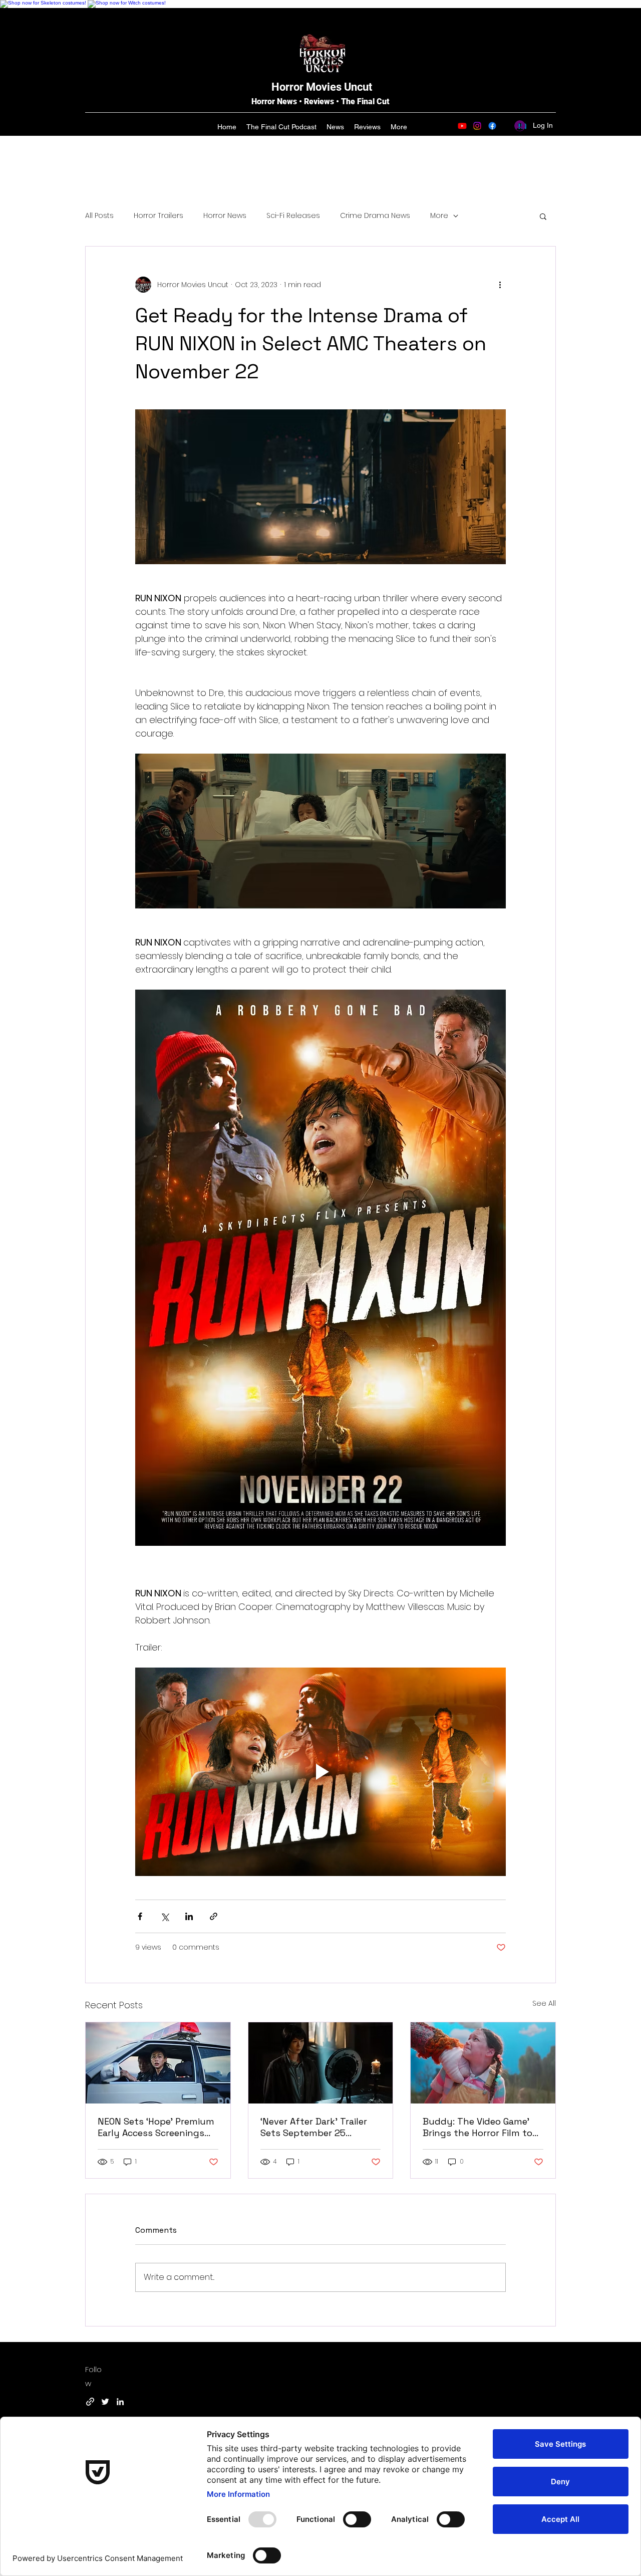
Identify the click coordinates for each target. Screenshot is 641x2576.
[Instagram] (477, 126)
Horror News (225, 216)
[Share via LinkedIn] (189, 1916)
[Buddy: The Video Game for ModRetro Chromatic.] (483, 2063)
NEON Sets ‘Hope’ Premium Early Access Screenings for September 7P (156, 2127)
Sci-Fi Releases (293, 216)
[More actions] (500, 285)
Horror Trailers (158, 216)
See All (544, 2003)
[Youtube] (462, 126)
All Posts (99, 216)
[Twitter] (105, 2402)
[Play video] (320, 1772)
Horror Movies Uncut (322, 87)
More (439, 216)
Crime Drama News (375, 216)
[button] (543, 216)
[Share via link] (214, 1916)
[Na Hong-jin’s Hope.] (158, 2063)
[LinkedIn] (120, 2402)
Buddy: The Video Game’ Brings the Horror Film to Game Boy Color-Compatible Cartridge (477, 2127)
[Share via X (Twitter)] (165, 1916)
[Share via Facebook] (140, 1916)
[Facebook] (492, 126)
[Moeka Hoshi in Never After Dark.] (321, 2063)
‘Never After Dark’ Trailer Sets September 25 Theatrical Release (314, 2127)
